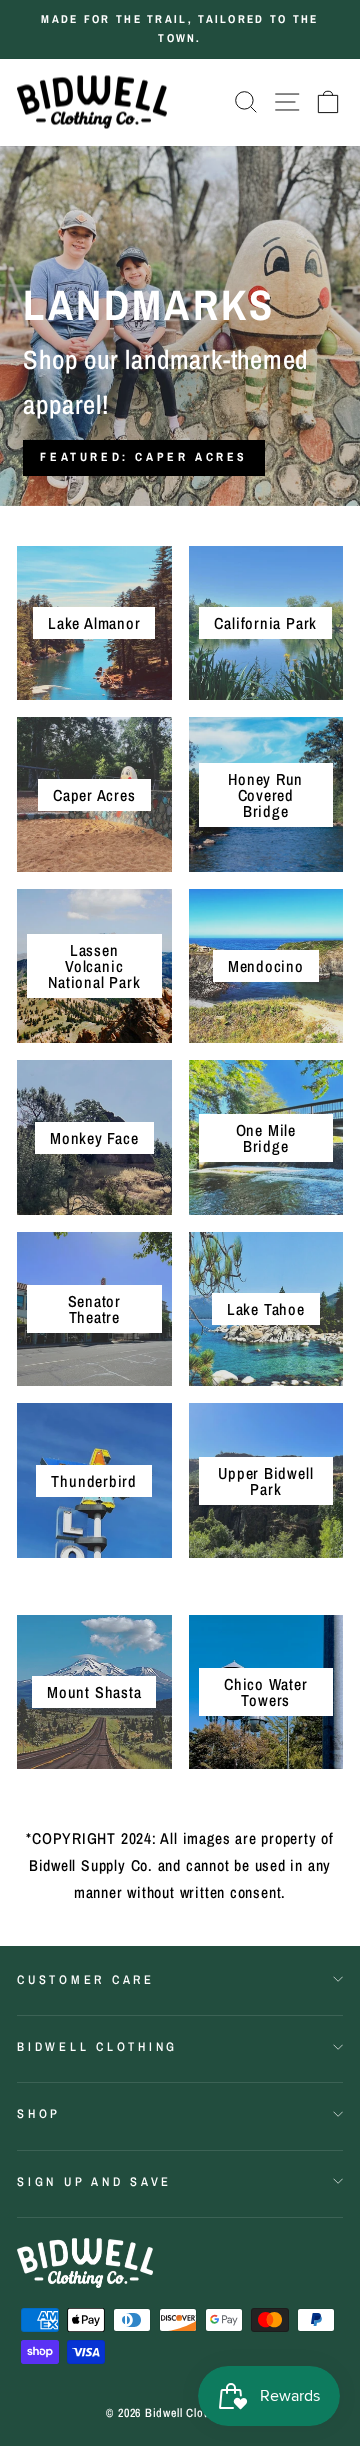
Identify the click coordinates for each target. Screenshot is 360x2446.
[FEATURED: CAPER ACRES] (180, 326)
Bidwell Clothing (97, 2046)
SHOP (39, 2113)
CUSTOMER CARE (86, 1979)
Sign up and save (94, 2181)
